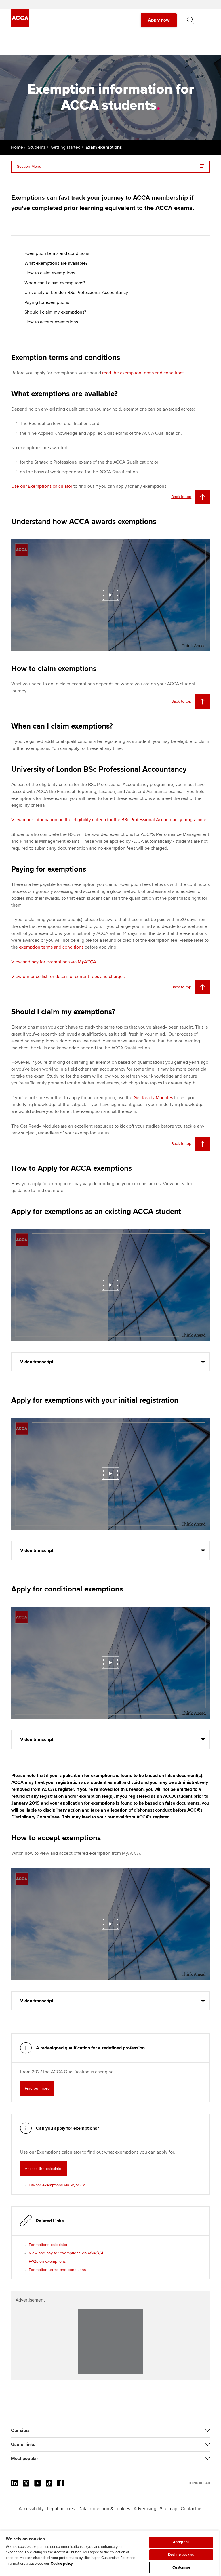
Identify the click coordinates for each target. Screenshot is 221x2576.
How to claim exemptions (50, 273)
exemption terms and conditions (51, 947)
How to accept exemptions (51, 322)
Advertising (145, 2509)
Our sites (20, 2430)
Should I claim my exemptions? (55, 312)
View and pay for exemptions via (66, 2253)
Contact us (192, 2509)
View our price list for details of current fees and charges (68, 977)
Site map (168, 2509)
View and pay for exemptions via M (53, 962)
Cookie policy (62, 2564)
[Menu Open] (207, 20)
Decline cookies (181, 2555)
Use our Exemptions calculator (42, 486)
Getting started (66, 147)
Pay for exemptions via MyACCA (57, 2185)
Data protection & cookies (104, 2509)
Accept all (181, 2542)
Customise (181, 2567)
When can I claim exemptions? (55, 283)
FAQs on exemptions (47, 2261)
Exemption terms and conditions (57, 253)
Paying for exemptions (47, 302)
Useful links (23, 2445)
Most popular (25, 2459)
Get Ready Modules (153, 1098)
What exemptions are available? (56, 263)
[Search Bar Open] (190, 20)
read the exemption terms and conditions (143, 373)
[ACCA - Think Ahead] (20, 26)
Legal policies (61, 2509)
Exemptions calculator (48, 2245)
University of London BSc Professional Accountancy (76, 293)
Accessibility (31, 2509)
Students (37, 147)
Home (17, 147)
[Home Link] (199, 2483)
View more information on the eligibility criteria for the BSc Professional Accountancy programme (109, 820)
